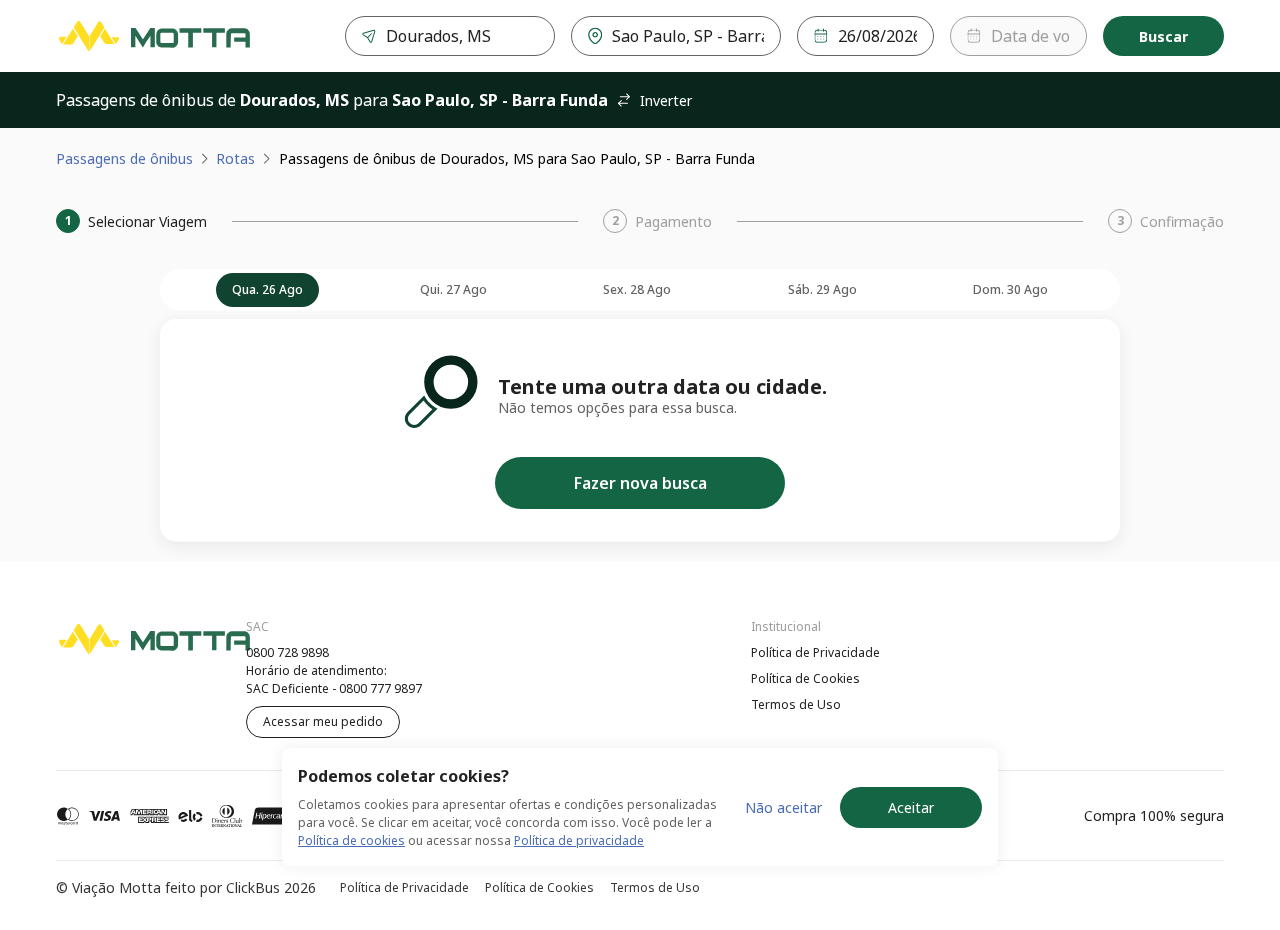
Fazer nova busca (640, 483)
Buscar (1163, 36)
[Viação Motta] (154, 36)
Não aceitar (783, 807)
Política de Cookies (805, 678)
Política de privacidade (579, 840)
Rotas (235, 158)
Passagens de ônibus (124, 158)
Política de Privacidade (815, 652)
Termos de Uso (796, 704)
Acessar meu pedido (323, 721)
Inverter (666, 100)
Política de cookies (351, 840)
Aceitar (911, 807)
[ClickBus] (111, 650)
